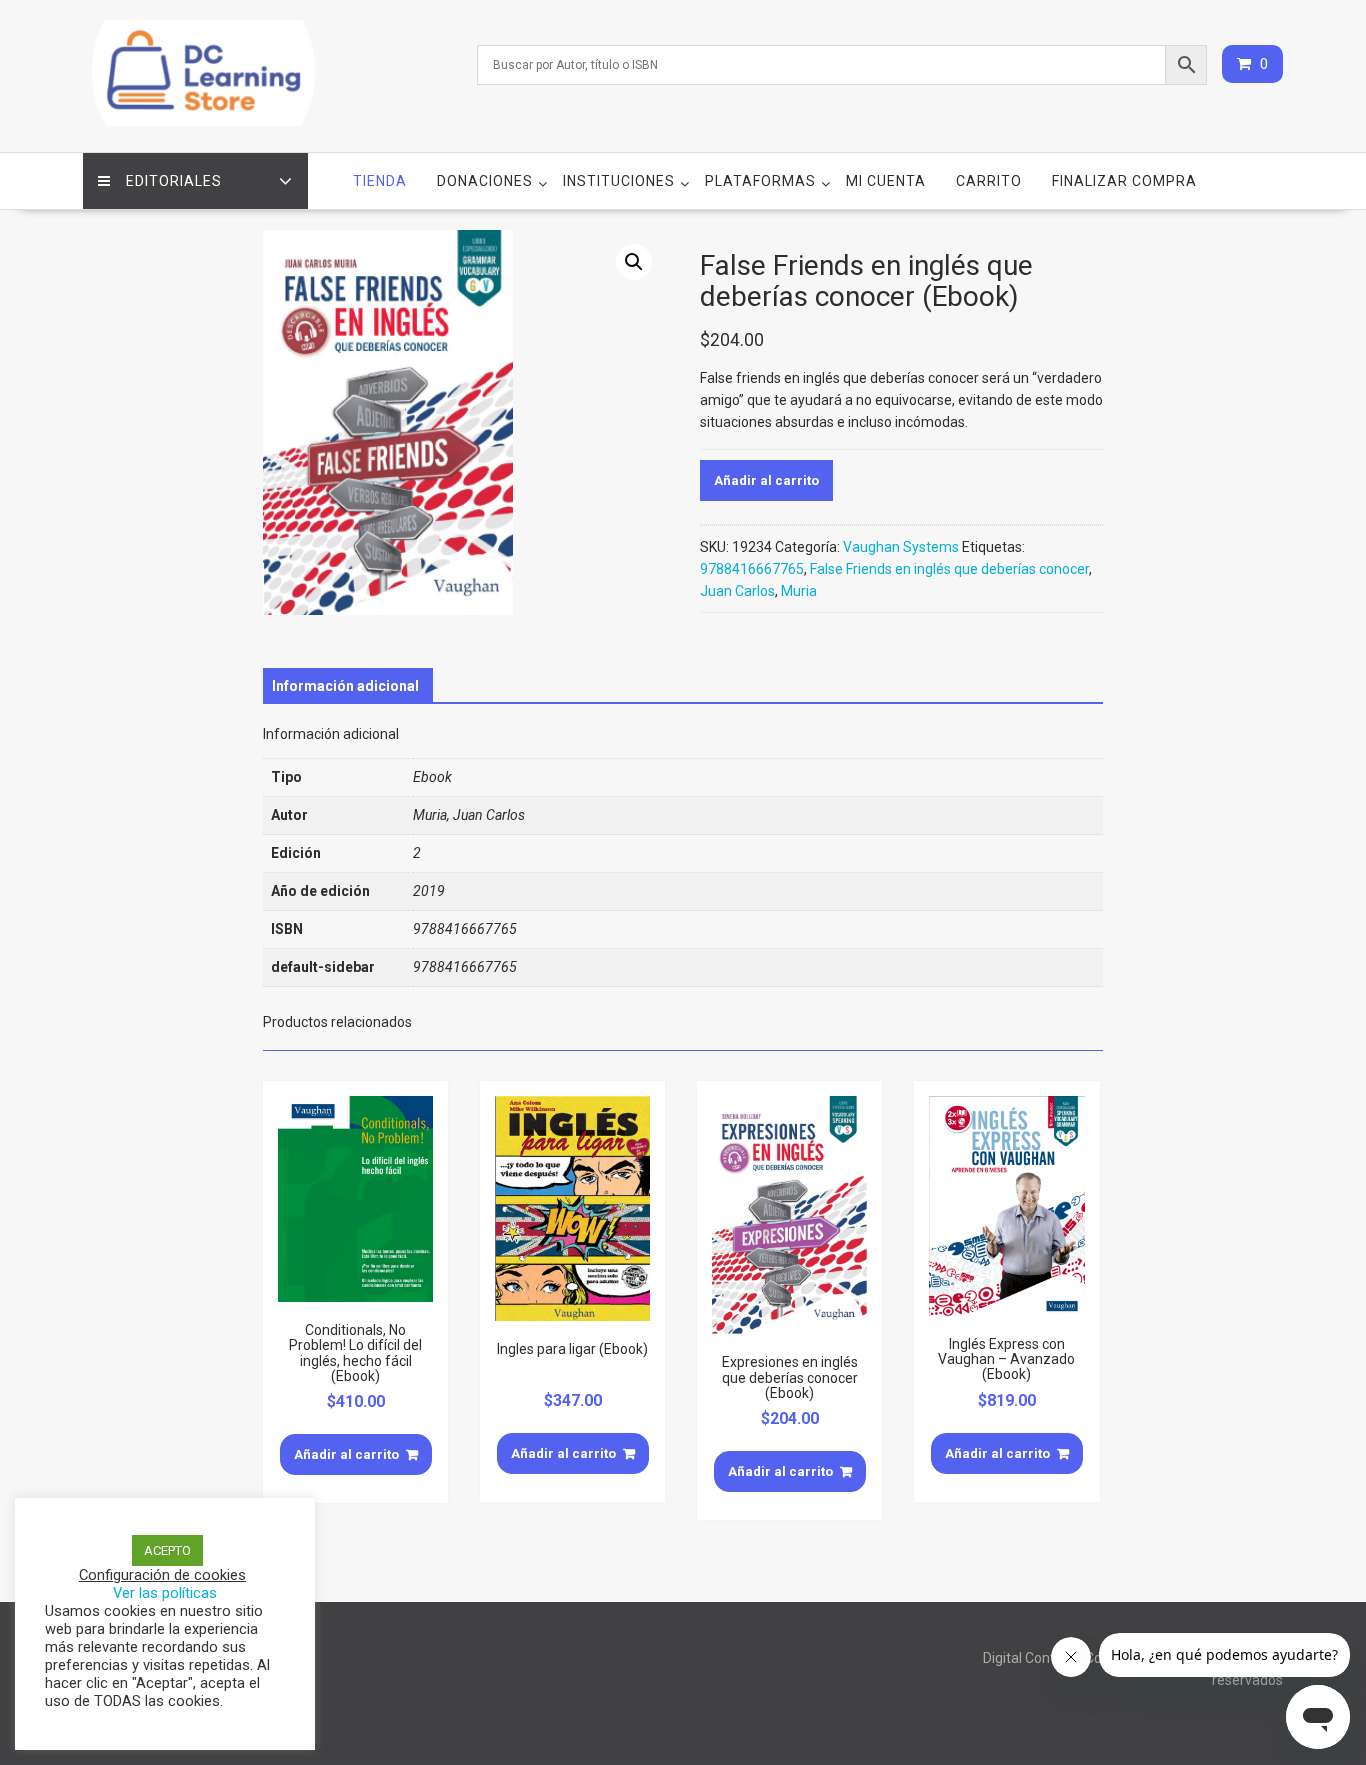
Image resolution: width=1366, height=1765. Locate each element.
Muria (799, 591)
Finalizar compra (1124, 181)
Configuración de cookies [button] (162, 1575)
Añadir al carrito (766, 480)
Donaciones (485, 181)
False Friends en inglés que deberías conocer (949, 569)
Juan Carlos (737, 591)
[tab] (345, 686)
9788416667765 (752, 569)
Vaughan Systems (901, 547)
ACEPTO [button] (167, 1550)
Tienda (380, 181)
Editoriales (174, 181)
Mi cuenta (886, 181)
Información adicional (345, 686)
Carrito (989, 181)
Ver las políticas (165, 1593)
